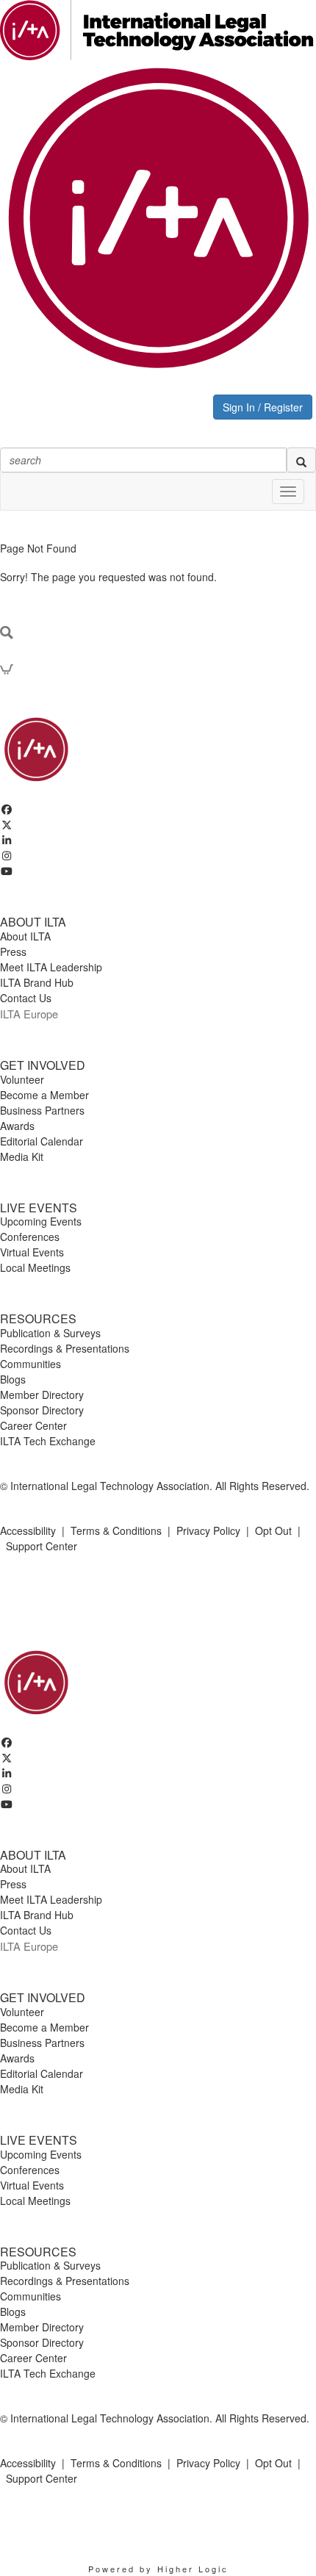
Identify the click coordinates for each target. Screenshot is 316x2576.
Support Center (42, 1546)
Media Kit (22, 1156)
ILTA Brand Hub (37, 982)
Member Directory (42, 1395)
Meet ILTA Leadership (51, 967)
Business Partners (42, 1110)
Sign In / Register (263, 407)
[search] (301, 460)
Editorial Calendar (42, 1141)
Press (13, 951)
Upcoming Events (41, 1221)
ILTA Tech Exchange (48, 1441)
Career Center (33, 1425)
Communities (30, 1364)
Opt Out (273, 1530)
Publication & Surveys (50, 1333)
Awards (17, 1126)
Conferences (30, 1237)
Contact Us (26, 998)
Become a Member (44, 1095)
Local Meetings (35, 1267)
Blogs (13, 1379)
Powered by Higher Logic (158, 2569)
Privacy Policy (208, 1530)
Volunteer (22, 1079)
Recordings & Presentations (65, 1348)
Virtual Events (32, 1252)
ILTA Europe (29, 1014)
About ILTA (25, 936)
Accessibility (28, 1530)
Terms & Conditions (116, 1530)
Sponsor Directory (42, 1410)
